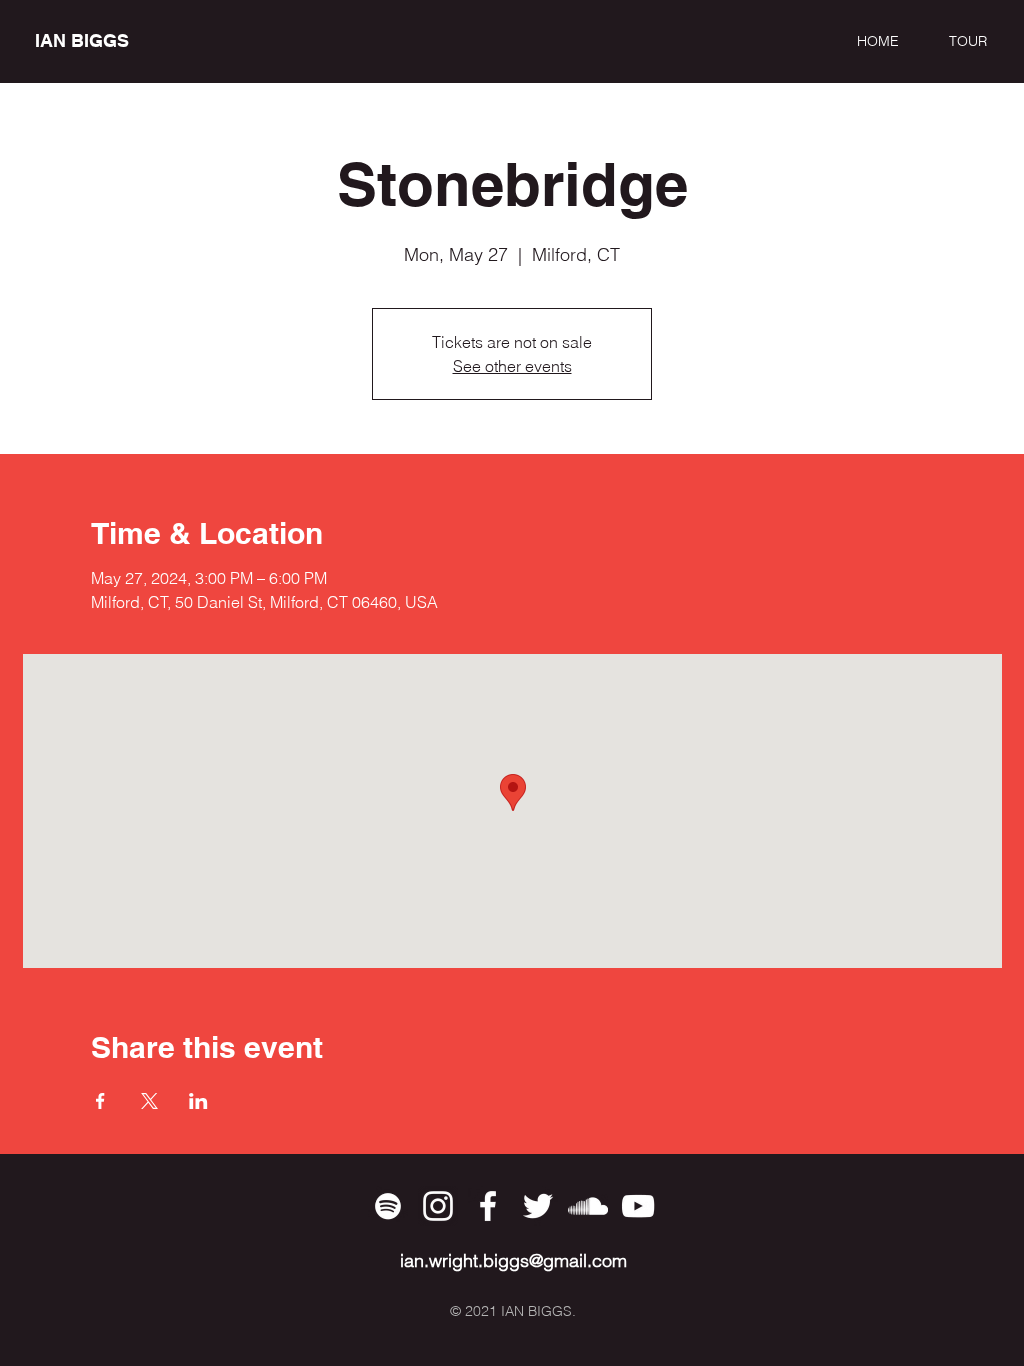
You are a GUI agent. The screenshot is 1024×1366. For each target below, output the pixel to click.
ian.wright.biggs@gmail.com (513, 1260)
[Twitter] (538, 1206)
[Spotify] (388, 1206)
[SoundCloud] (588, 1206)
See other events (512, 366)
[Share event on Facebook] (100, 1101)
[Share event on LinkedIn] (198, 1101)
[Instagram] (438, 1206)
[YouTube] (638, 1206)
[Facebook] (488, 1206)
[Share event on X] (149, 1101)
